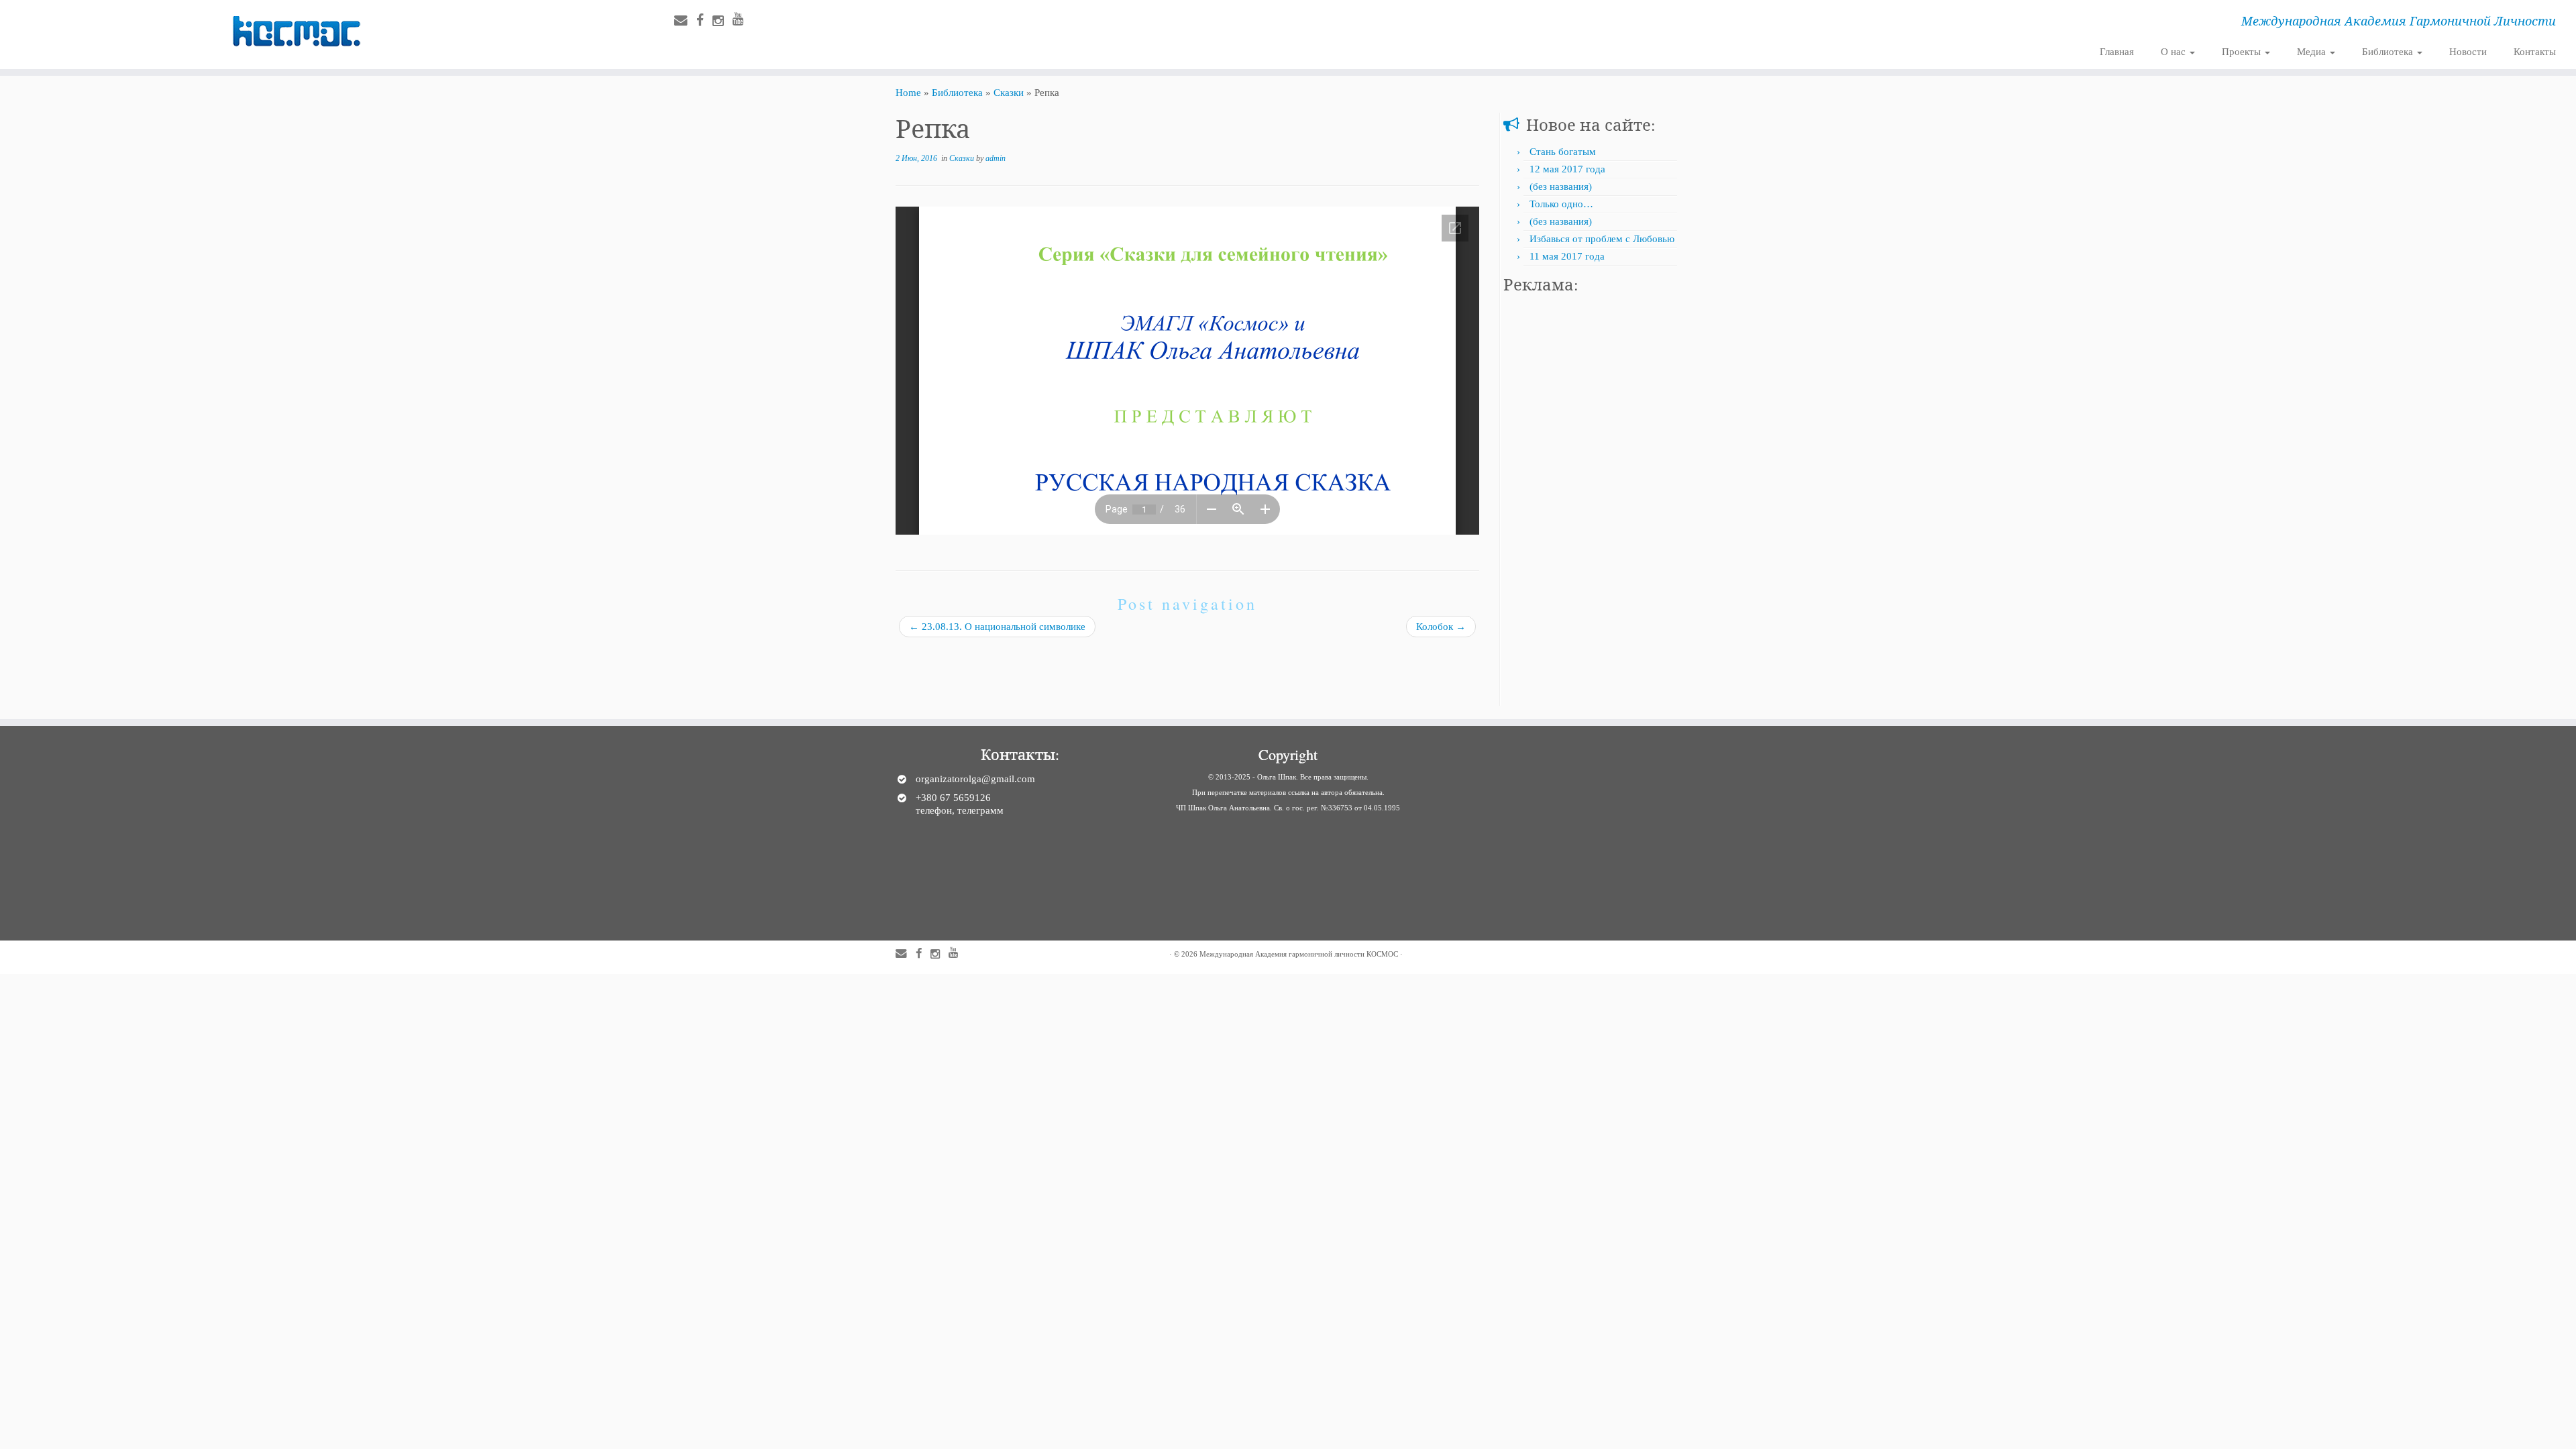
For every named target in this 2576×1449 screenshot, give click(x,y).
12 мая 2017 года (1567, 169)
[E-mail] (685, 20)
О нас (2175, 52)
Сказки (1009, 93)
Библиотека (2389, 52)
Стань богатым (1563, 152)
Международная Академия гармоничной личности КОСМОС (1299, 954)
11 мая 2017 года (1567, 256)
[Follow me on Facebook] (704, 20)
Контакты (2535, 52)
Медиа (2313, 52)
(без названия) (1561, 186)
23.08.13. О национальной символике (997, 627)
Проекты (2243, 52)
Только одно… (1561, 204)
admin (996, 158)
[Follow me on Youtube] (743, 19)
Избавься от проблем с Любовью (1602, 239)
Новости (2468, 52)
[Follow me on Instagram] (722, 21)
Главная (2117, 52)
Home (908, 93)
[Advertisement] (1592, 504)
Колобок (1441, 627)
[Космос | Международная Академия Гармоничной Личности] (297, 32)
